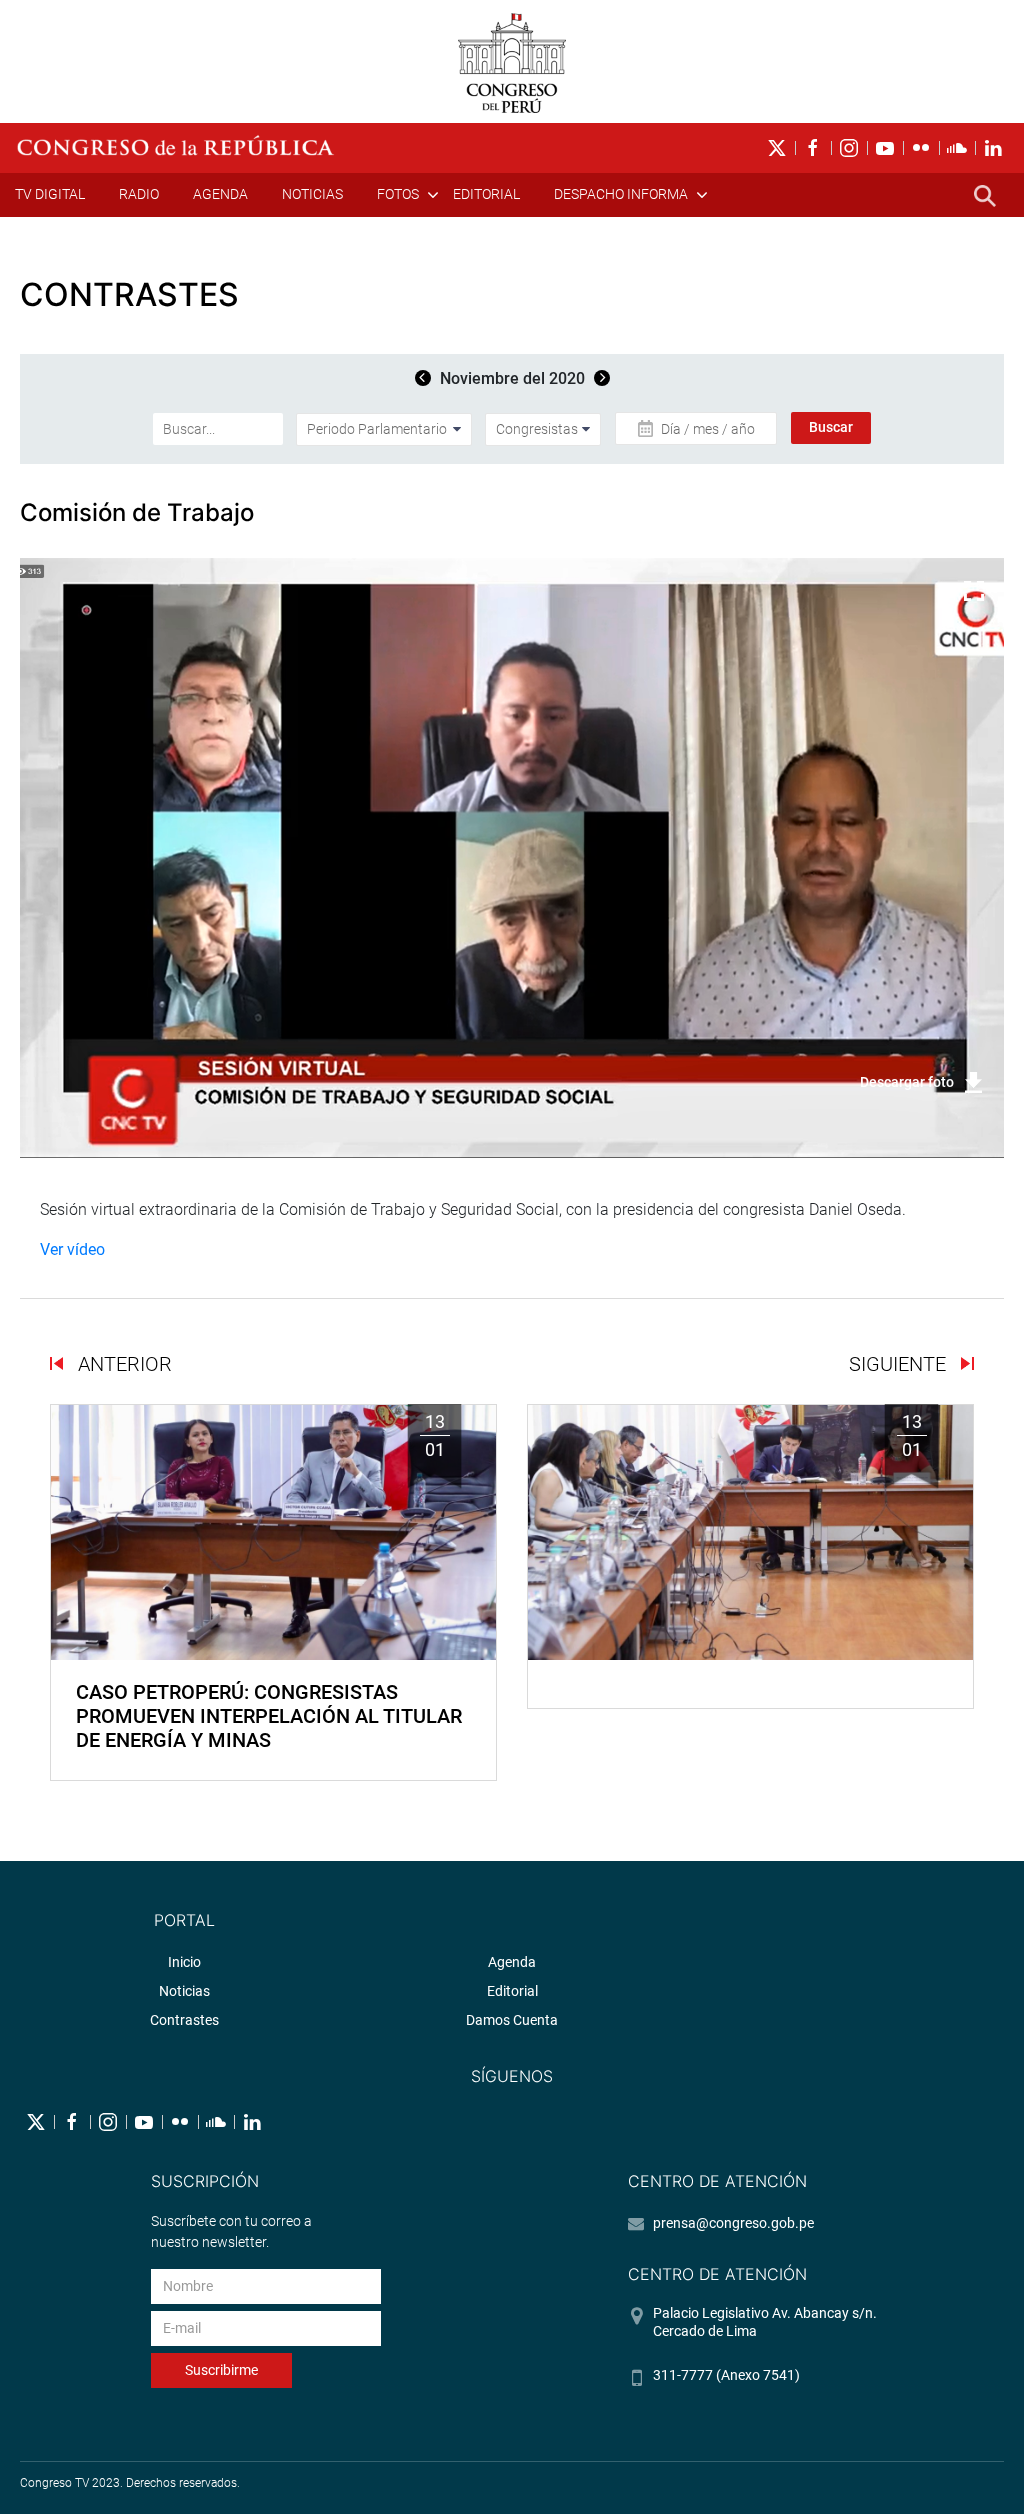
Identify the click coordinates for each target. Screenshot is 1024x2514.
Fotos (398, 194)
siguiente (900, 1364)
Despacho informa (621, 194)
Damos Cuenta (512, 2020)
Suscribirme (221, 2370)
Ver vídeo (72, 1249)
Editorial (486, 194)
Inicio (184, 1962)
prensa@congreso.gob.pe (733, 2223)
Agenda (220, 194)
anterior (122, 1364)
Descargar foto (907, 1082)
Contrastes (184, 2020)
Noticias (312, 194)
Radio (139, 194)
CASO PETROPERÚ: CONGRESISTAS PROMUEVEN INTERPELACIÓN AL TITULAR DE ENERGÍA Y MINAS (269, 1716)
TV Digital (50, 194)
